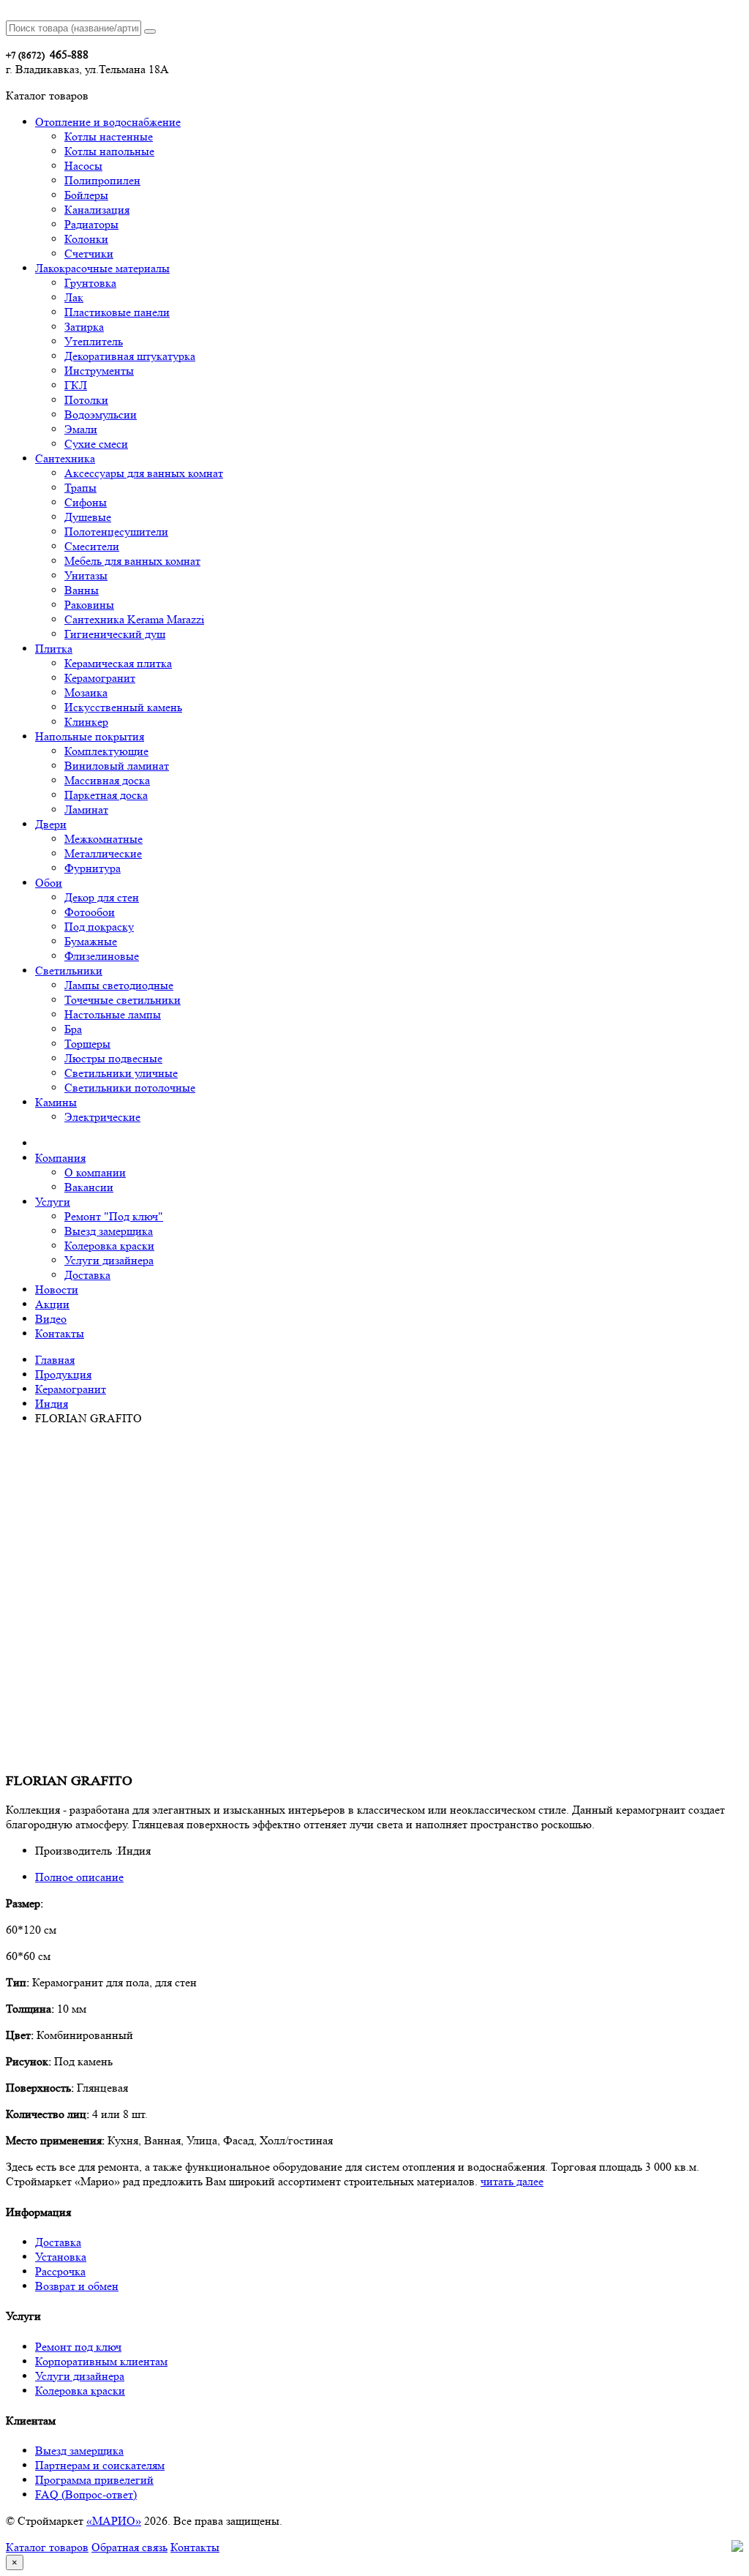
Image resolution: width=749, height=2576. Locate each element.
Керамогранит (100, 678)
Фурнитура (93, 868)
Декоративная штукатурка (130, 356)
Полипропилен (102, 180)
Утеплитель (94, 341)
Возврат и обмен (77, 2286)
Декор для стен (102, 897)
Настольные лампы (113, 1014)
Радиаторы (91, 224)
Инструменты (99, 371)
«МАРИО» (114, 2521)
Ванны (82, 590)
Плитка (54, 649)
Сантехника (65, 458)
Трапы (80, 488)
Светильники (69, 970)
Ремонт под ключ (78, 2347)
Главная (55, 1360)
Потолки (86, 400)
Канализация (97, 210)
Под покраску (99, 927)
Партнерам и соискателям (100, 2465)
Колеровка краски (109, 1246)
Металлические (103, 853)
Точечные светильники (123, 1000)
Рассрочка (60, 2271)
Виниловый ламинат (117, 766)
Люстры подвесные (113, 1058)
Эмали (81, 429)
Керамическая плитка (118, 663)
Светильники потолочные (130, 1088)
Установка (61, 2257)
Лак (74, 297)
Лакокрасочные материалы (102, 268)
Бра (73, 1029)
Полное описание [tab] (79, 1877)
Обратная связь (129, 2547)
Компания (60, 1158)
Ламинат (86, 810)
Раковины (89, 605)
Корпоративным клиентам (101, 2361)
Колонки (86, 239)
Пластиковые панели (117, 312)
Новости (57, 1289)
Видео (51, 1319)
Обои (49, 883)
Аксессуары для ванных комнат (144, 473)
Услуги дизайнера (109, 1260)
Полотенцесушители (116, 532)
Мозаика (86, 692)
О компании (95, 1172)
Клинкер (86, 722)
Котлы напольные (109, 151)
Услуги (53, 1202)
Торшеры (87, 1044)
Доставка (87, 1275)
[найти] (150, 31)
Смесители (92, 546)
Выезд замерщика (109, 1231)
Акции (52, 1304)
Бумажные (91, 941)
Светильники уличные (121, 1073)
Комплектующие (106, 751)
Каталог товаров (47, 2547)
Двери (51, 824)
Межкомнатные (103, 839)
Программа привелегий (94, 2480)
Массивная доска (107, 780)
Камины (56, 1102)
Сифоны (86, 502)
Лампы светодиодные (119, 985)
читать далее (512, 2181)
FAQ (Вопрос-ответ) (86, 2494)
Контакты (60, 1333)
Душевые (88, 517)
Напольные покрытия (90, 736)
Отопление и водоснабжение (108, 122)
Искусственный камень (123, 707)
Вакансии (89, 1187)
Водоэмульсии (101, 414)
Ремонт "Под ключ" (114, 1216)
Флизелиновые (102, 956)
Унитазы (86, 575)
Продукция (63, 1374)
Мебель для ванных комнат (132, 561)
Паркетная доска (106, 795)
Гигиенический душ (115, 634)
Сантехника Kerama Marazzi (134, 619)
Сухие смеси (96, 444)
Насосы (83, 166)
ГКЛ (76, 385)
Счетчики (89, 254)
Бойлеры (86, 195)
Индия (52, 1404)
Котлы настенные (109, 136)
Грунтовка (90, 283)
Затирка (84, 327)
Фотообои (90, 912)
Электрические (102, 1117)
